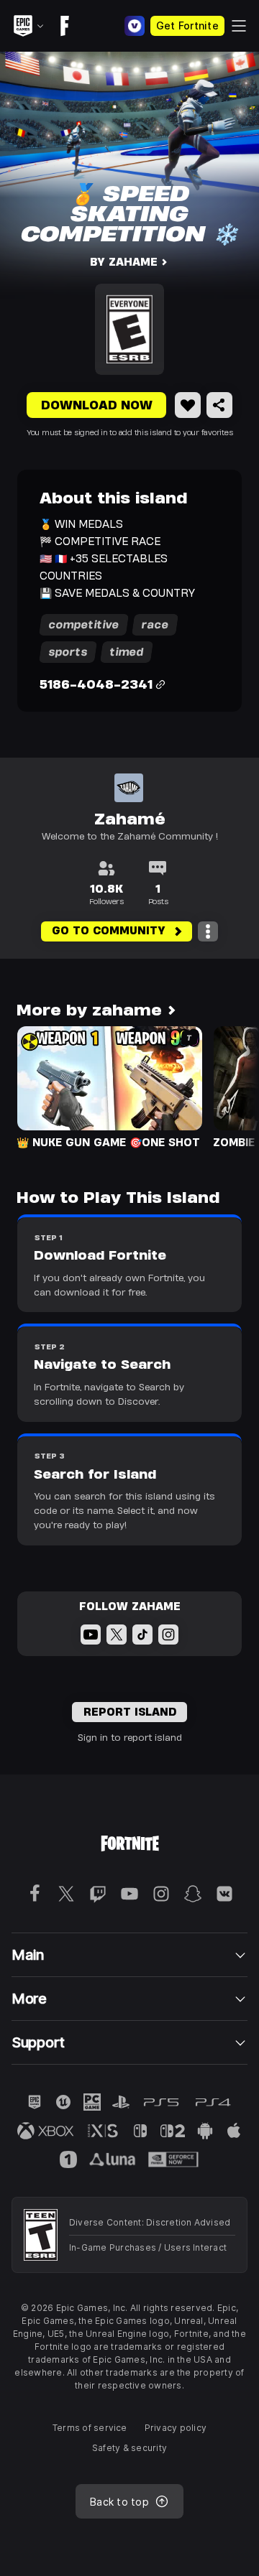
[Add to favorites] (188, 405)
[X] (117, 1635)
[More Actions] (208, 931)
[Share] (219, 405)
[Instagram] (168, 1635)
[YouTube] (91, 1635)
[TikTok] (142, 1635)
